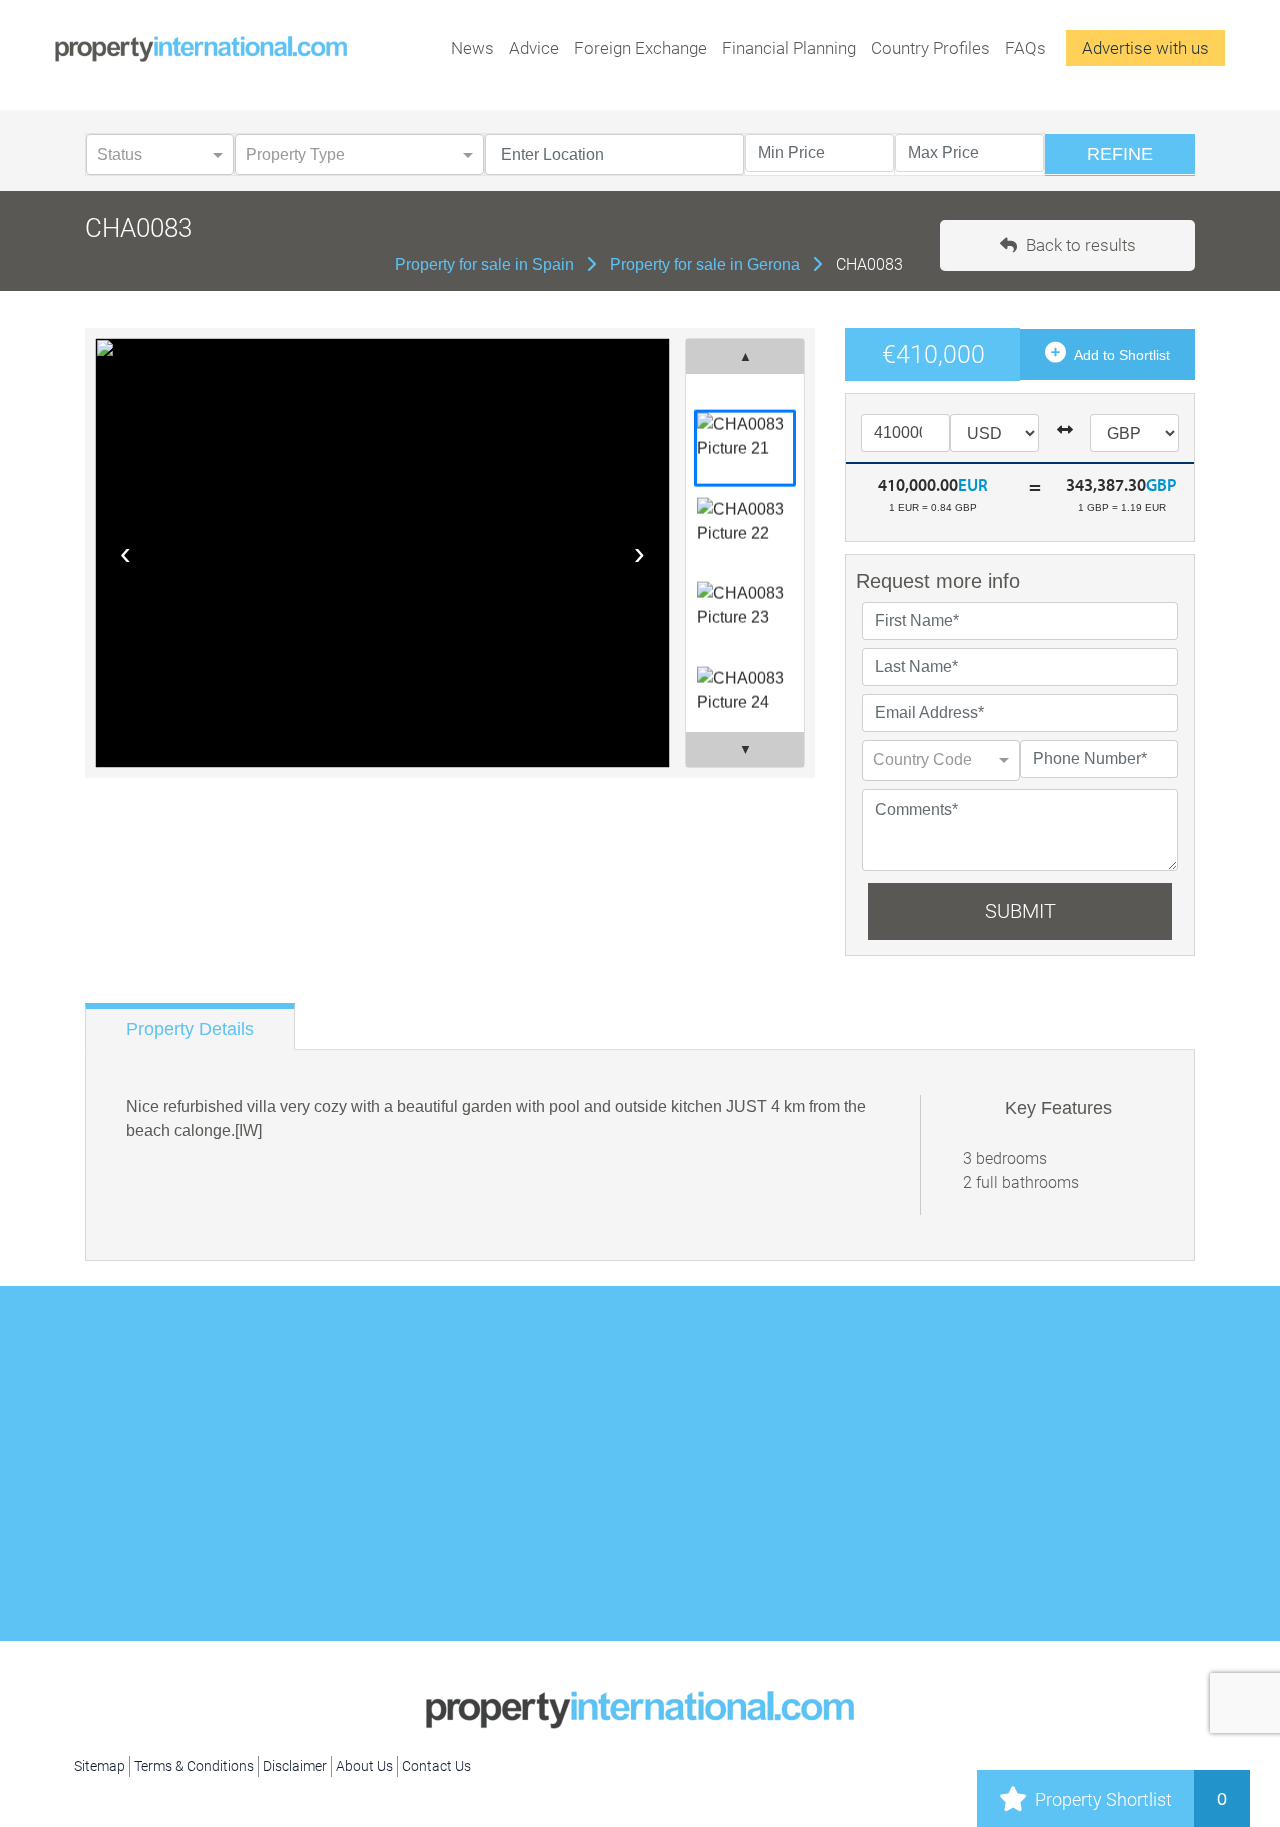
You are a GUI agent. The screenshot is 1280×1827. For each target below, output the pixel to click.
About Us (364, 1766)
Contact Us (436, 1766)
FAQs (1025, 48)
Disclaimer (295, 1766)
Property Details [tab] (190, 1029)
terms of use (627, 1485)
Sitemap (99, 1766)
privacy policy (724, 1485)
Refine (1120, 154)
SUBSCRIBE (985, 1398)
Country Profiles (930, 48)
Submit (1020, 911)
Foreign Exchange (640, 48)
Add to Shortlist (1120, 355)
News (472, 48)
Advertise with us (1145, 48)
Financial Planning (789, 48)
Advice (534, 48)
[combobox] (921, 758)
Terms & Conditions (194, 1766)
